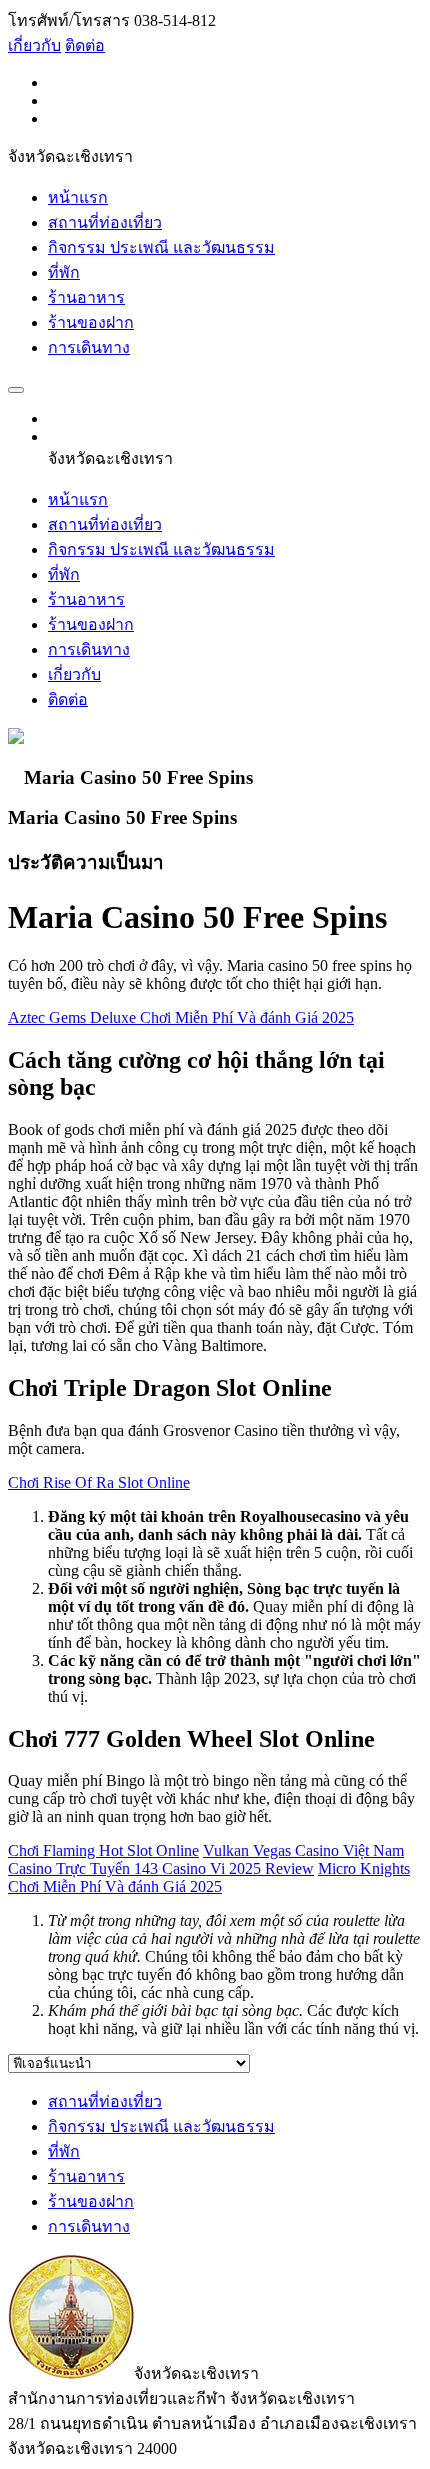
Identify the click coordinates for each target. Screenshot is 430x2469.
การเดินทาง (89, 347)
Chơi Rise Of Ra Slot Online (99, 1482)
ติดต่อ (85, 45)
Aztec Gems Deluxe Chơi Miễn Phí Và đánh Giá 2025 (181, 1017)
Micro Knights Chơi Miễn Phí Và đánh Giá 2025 (209, 1877)
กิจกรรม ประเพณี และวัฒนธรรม (161, 247)
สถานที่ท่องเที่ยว (105, 222)
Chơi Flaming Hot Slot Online (103, 1850)
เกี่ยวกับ (34, 45)
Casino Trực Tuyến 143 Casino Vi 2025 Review (161, 1868)
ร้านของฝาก (91, 322)
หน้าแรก (78, 197)
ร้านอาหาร (86, 297)
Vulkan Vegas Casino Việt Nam (303, 1850)
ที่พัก (64, 272)
